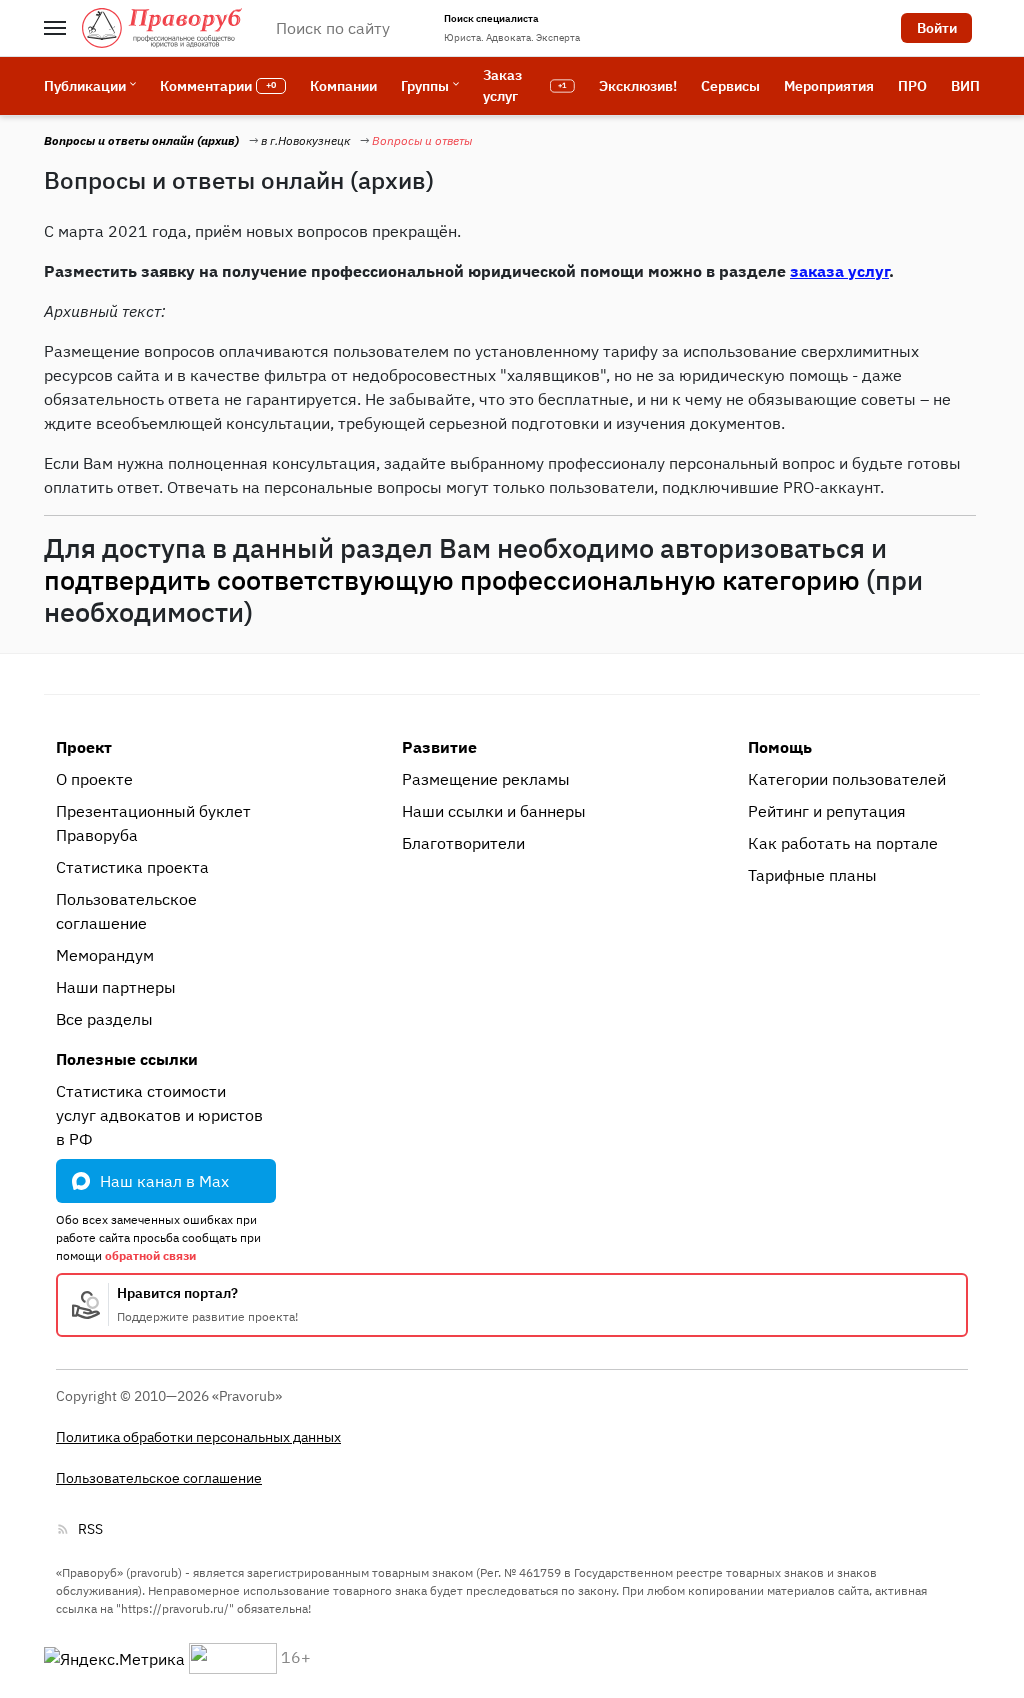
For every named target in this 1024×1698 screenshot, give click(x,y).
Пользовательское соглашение (126, 911)
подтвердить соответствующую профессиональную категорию (452, 579)
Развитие (439, 747)
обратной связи (150, 1255)
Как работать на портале (843, 843)
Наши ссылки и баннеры (494, 811)
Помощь (780, 747)
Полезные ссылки (127, 1059)
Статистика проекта (132, 867)
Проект (84, 747)
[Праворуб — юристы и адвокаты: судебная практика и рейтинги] (162, 28)
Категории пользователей (847, 779)
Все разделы (104, 1019)
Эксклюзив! (638, 86)
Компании (343, 86)
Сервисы (730, 86)
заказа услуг (839, 271)
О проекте (94, 779)
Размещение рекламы (486, 779)
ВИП (965, 86)
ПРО (912, 86)
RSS (90, 1529)
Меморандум (105, 955)
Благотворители (463, 843)
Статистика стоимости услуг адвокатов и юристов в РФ (159, 1115)
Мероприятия (829, 86)
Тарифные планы (812, 875)
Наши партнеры (116, 987)
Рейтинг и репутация (827, 811)
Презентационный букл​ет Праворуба (153, 823)
